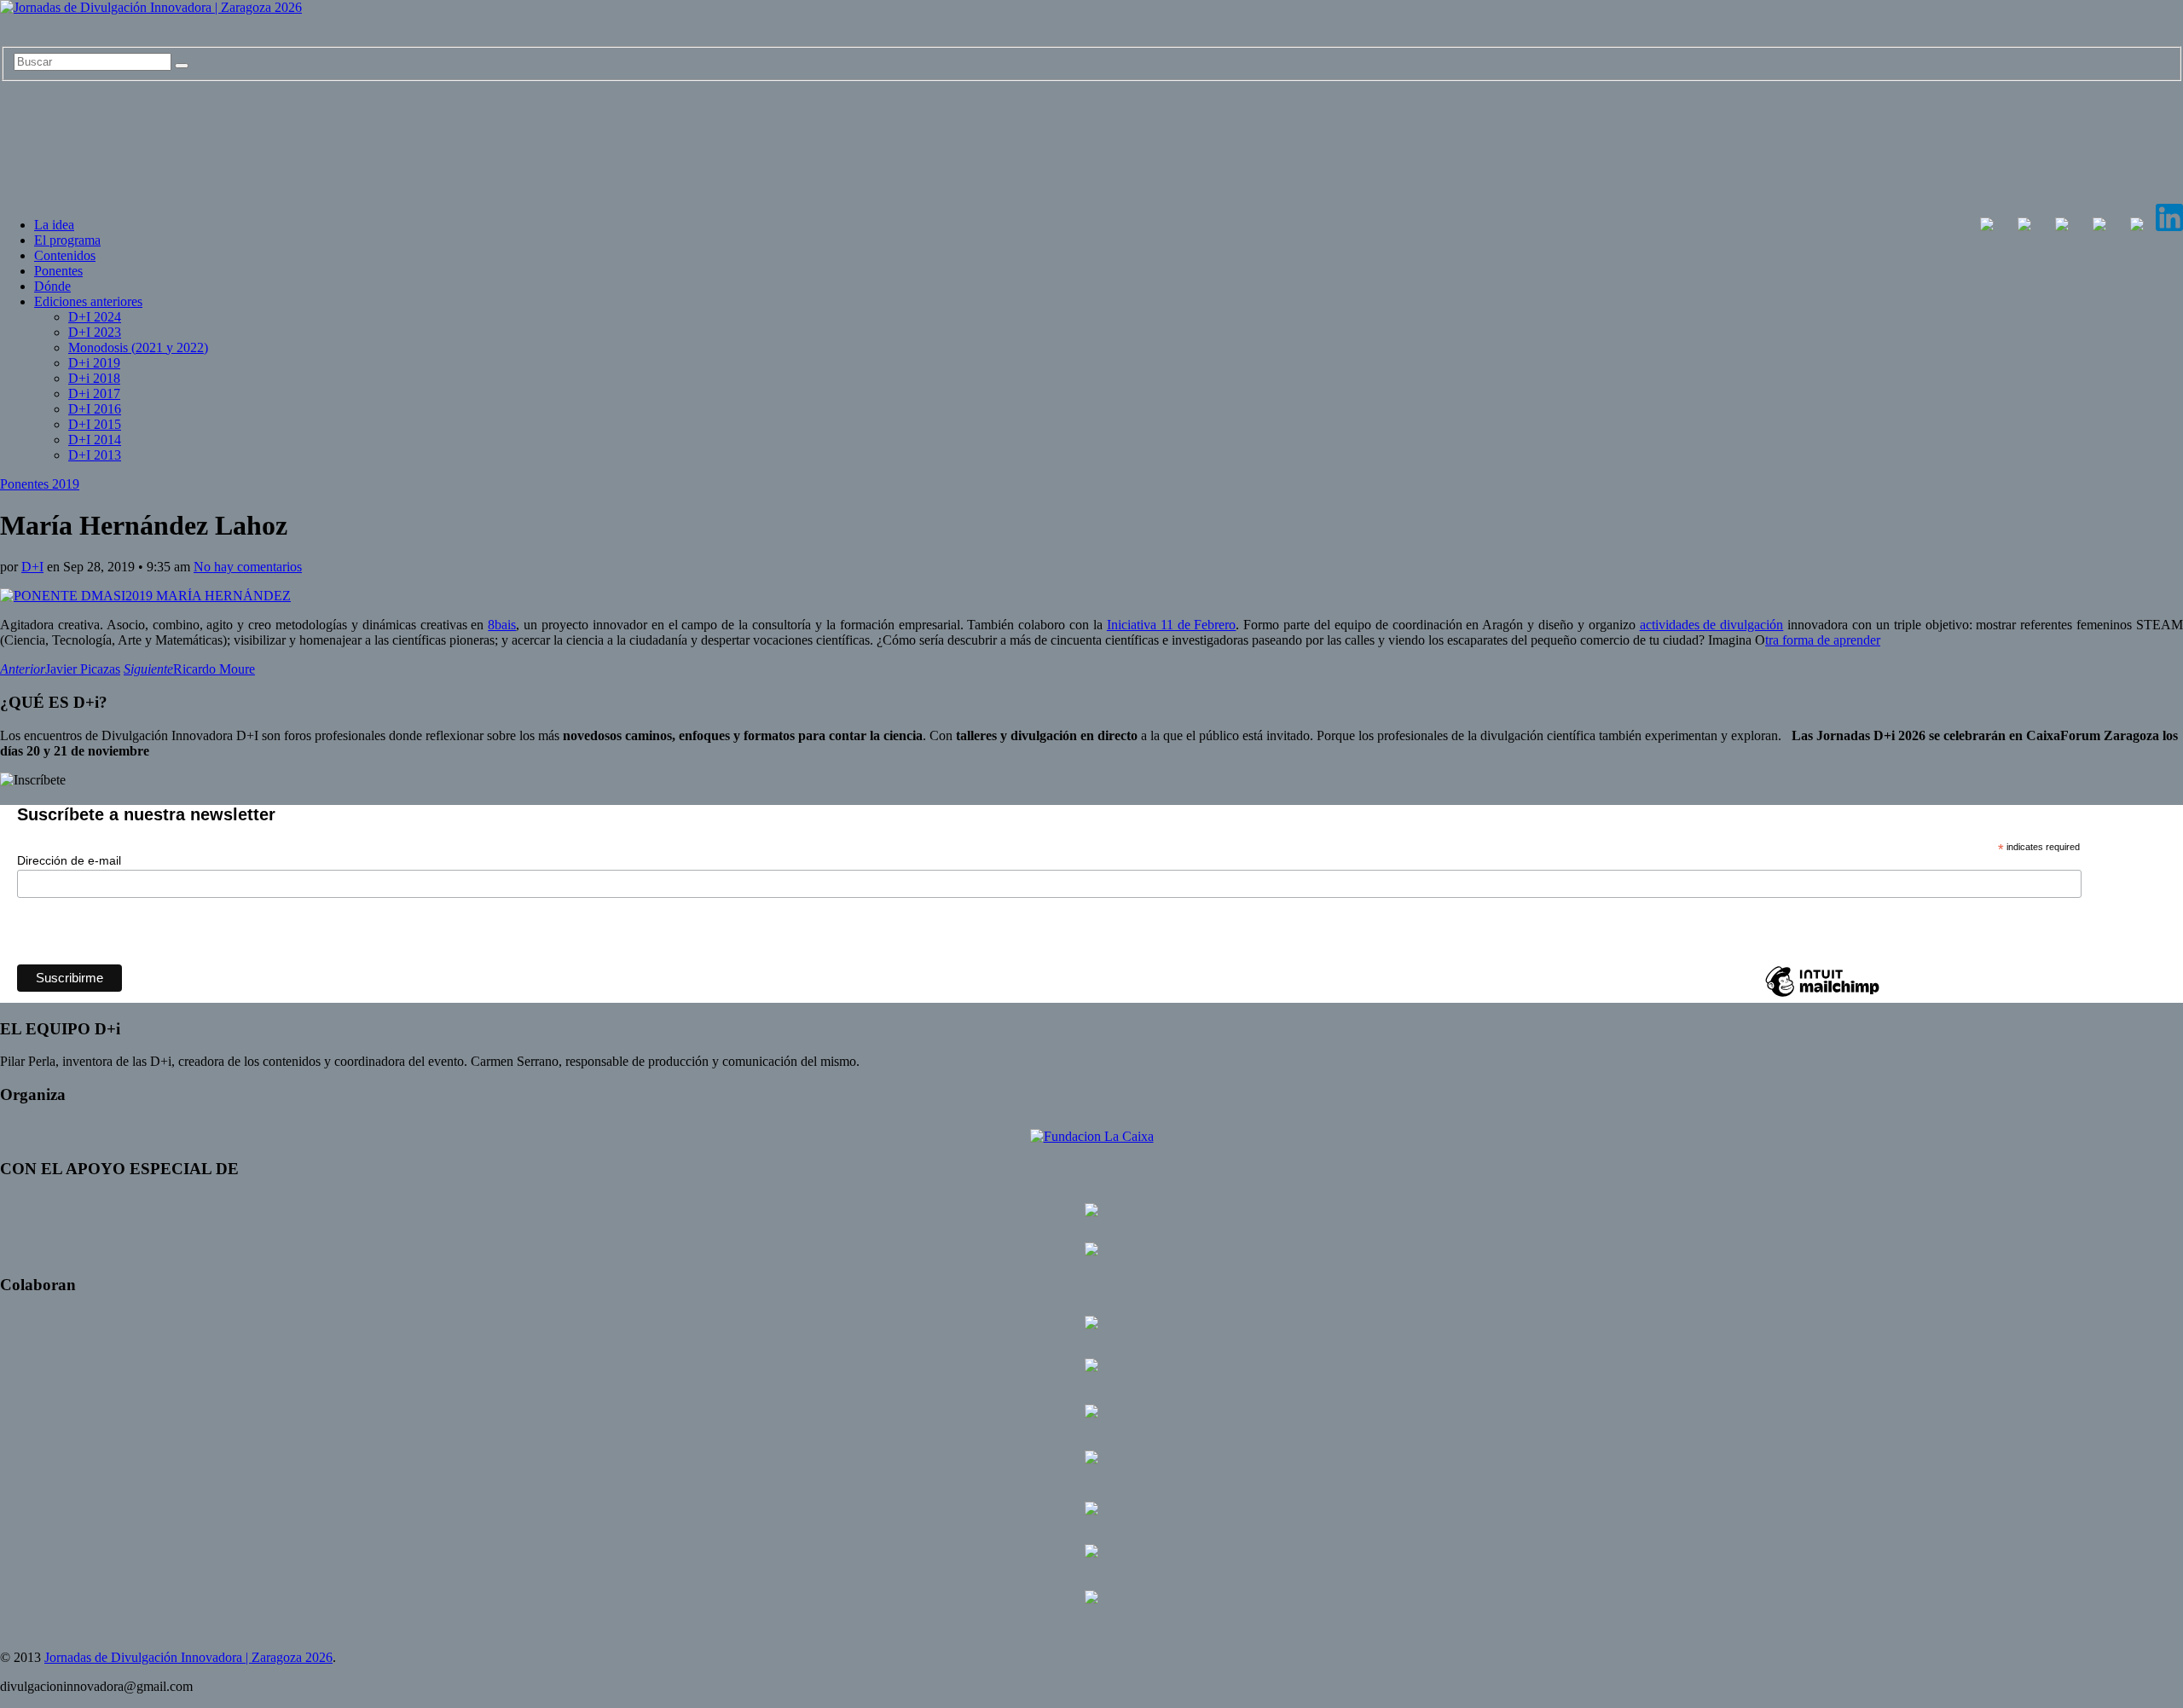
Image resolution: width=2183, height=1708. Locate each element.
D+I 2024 (95, 317)
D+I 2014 (95, 440)
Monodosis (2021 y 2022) (138, 347)
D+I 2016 (95, 409)
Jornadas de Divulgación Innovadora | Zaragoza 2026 (188, 1657)
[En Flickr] (2099, 226)
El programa (67, 240)
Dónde (52, 286)
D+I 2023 (95, 332)
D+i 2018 (94, 378)
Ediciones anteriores (88, 301)
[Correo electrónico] (2137, 226)
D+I (32, 567)
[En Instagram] (2062, 226)
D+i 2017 (94, 394)
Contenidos (65, 255)
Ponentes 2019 (40, 484)
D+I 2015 (95, 424)
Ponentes (58, 271)
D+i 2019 (94, 363)
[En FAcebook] (1987, 226)
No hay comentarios (248, 567)
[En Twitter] (2024, 226)
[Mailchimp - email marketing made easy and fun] (1822, 996)
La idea (54, 225)
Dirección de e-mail (69, 860)
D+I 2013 (95, 455)
